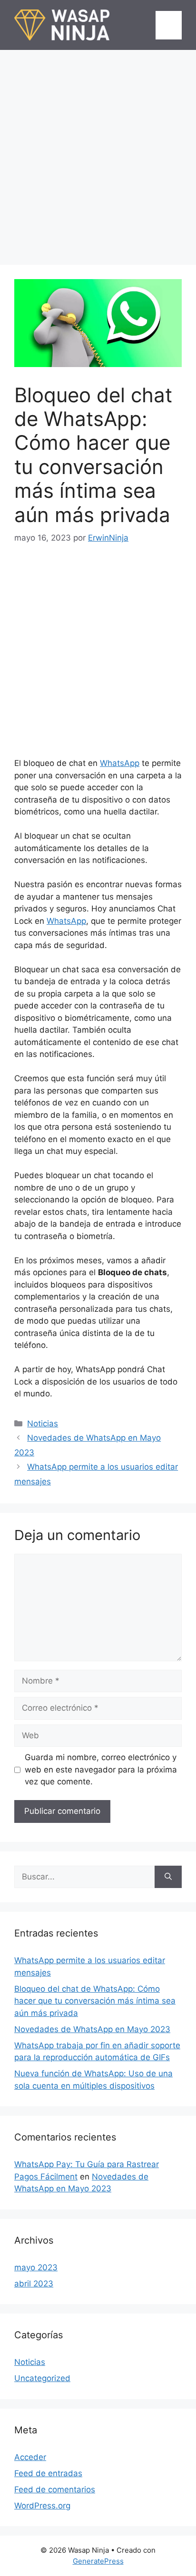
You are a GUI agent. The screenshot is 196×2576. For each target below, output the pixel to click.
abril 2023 (34, 2284)
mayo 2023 (36, 2267)
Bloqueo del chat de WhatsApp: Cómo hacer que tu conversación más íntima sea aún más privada (95, 2001)
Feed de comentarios (55, 2489)
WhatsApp (120, 763)
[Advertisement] (98, 153)
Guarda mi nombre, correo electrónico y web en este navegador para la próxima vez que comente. (101, 1769)
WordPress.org (42, 2506)
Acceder (30, 2457)
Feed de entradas (48, 2473)
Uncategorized (42, 2378)
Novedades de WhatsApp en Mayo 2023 (92, 2029)
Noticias (43, 1424)
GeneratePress (98, 2561)
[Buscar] (168, 1877)
